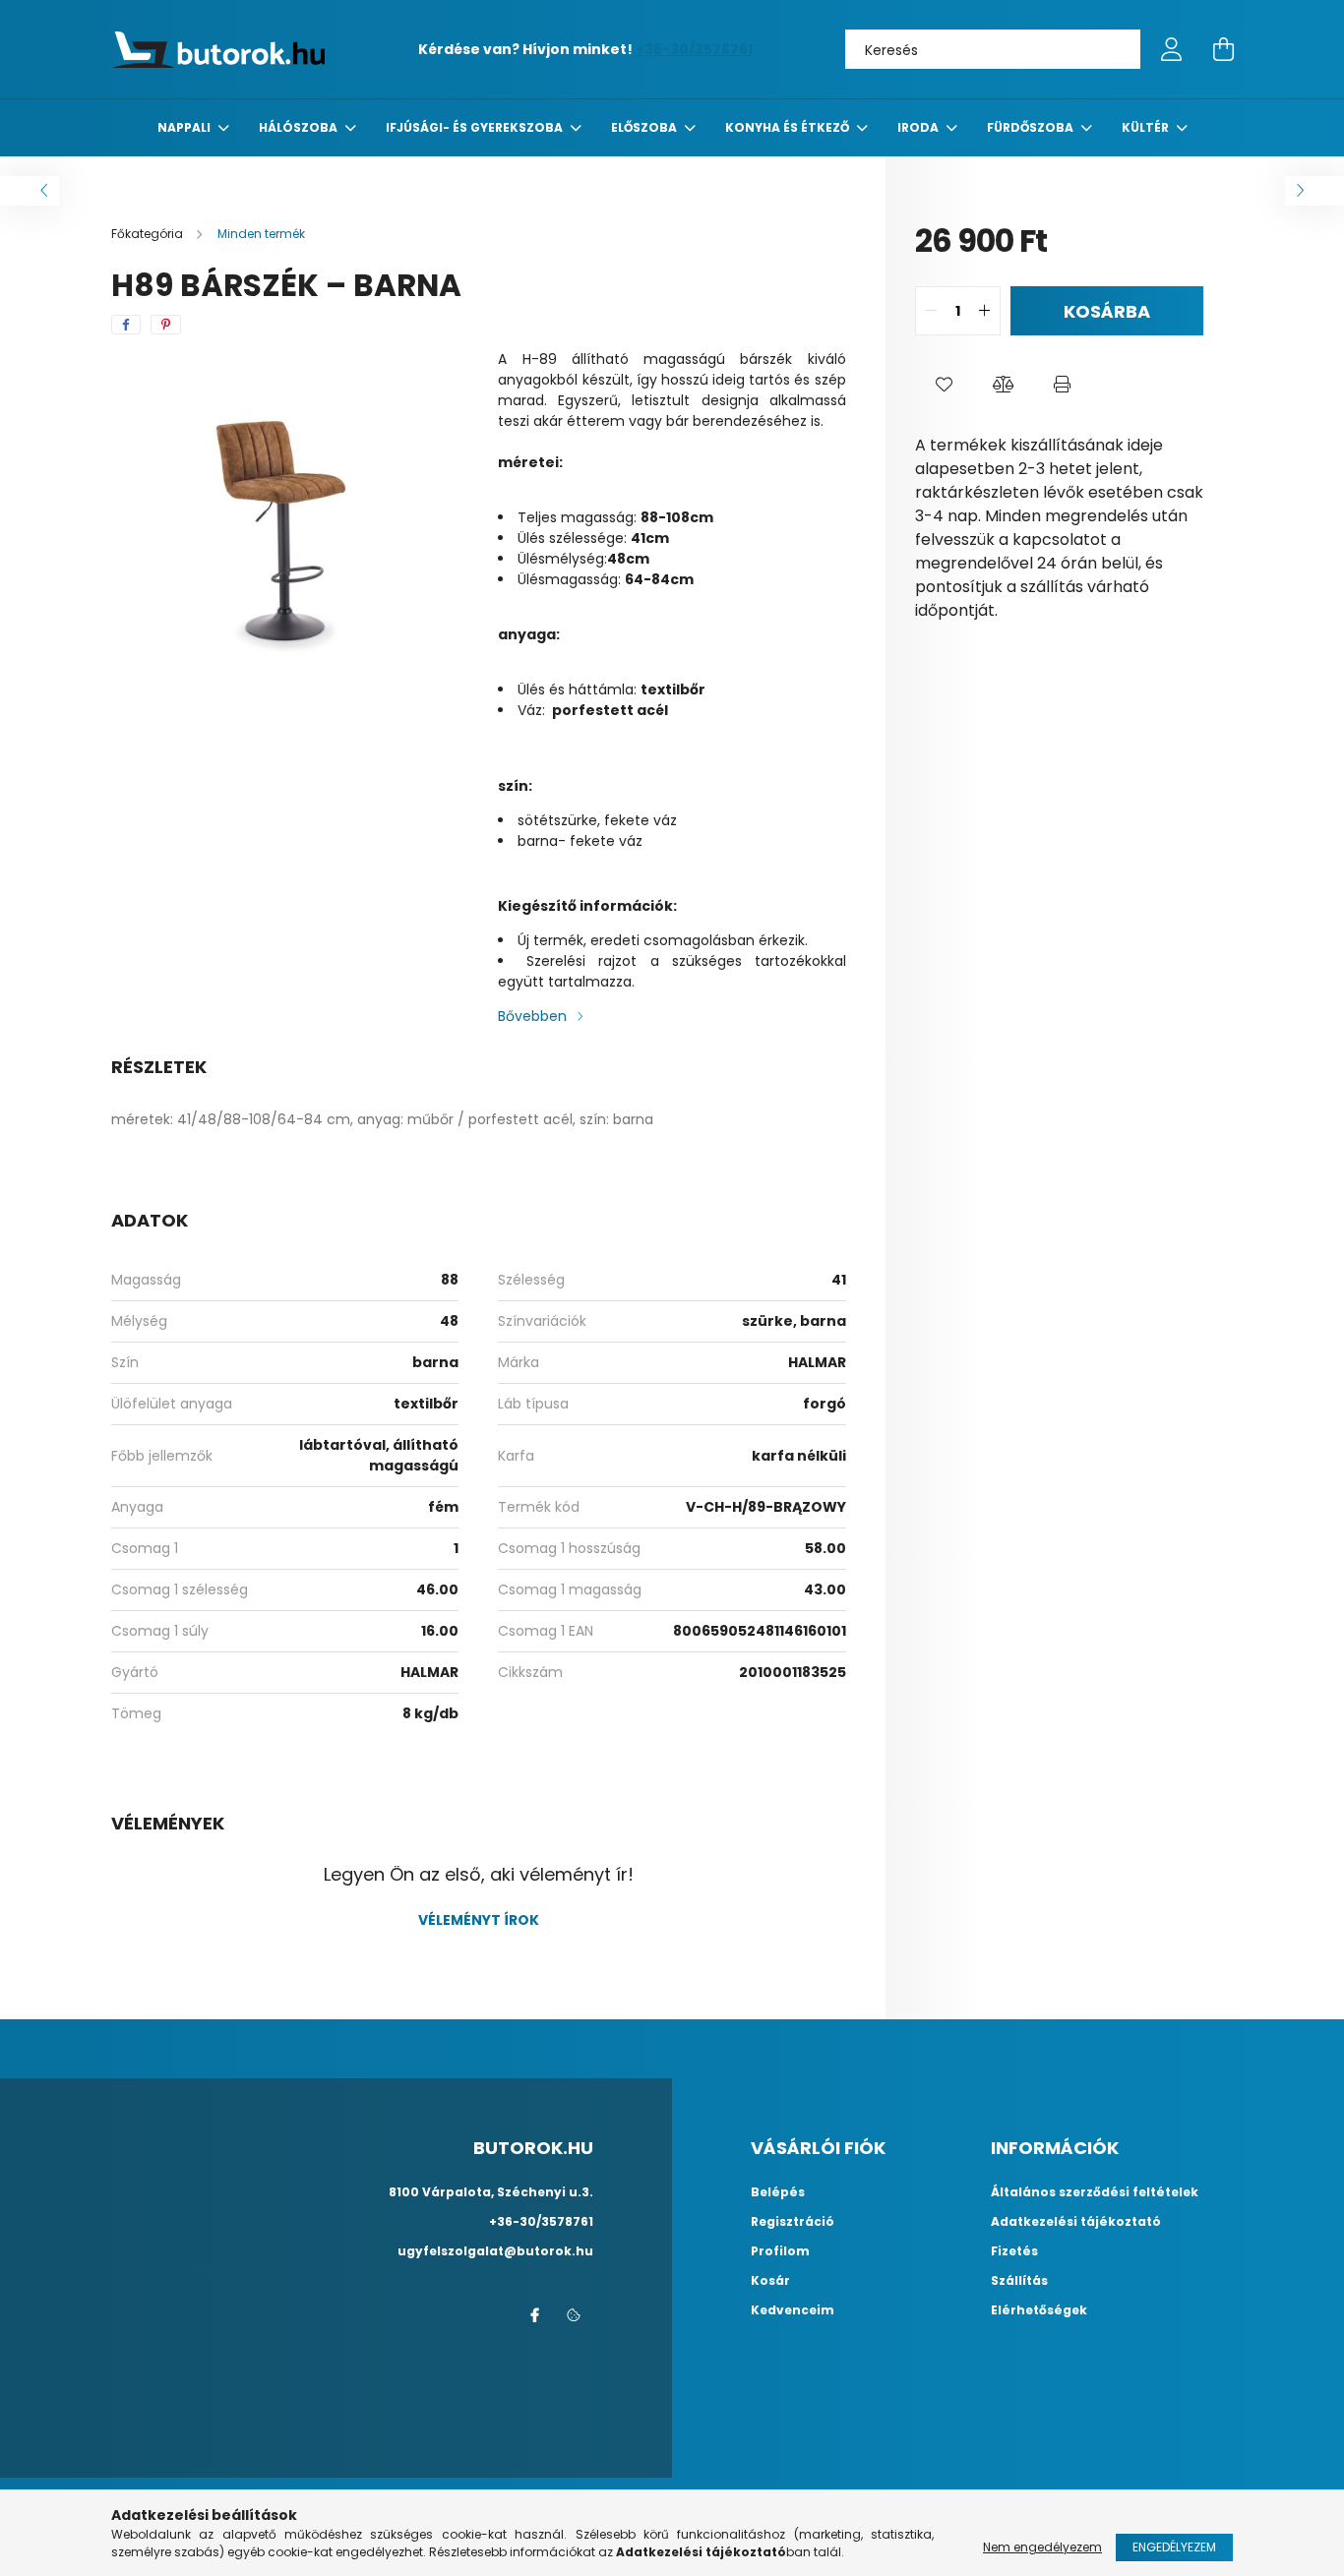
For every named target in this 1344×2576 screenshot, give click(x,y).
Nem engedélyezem (1042, 2547)
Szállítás (1019, 2281)
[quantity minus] (931, 311)
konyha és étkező (789, 127)
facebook (534, 2315)
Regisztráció (793, 2222)
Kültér (1147, 127)
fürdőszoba (1032, 127)
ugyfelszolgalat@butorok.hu (495, 2251)
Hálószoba (300, 127)
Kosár (770, 2281)
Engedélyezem (1174, 2547)
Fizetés (1014, 2251)
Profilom (780, 2251)
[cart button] (1223, 49)
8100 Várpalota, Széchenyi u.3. (491, 2192)
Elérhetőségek (1039, 2310)
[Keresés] (1111, 49)
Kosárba (1107, 311)
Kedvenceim (793, 2310)
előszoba (645, 127)
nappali (185, 127)
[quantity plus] (985, 311)
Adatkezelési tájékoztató (1076, 2222)
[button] (945, 385)
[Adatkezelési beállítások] (574, 2315)
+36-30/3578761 (694, 49)
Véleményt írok (479, 1920)
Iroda (919, 127)
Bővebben (532, 1016)
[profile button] (1172, 49)
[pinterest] (166, 325)
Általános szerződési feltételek (1095, 2192)
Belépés (778, 2192)
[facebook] (126, 325)
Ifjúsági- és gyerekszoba (476, 127)
